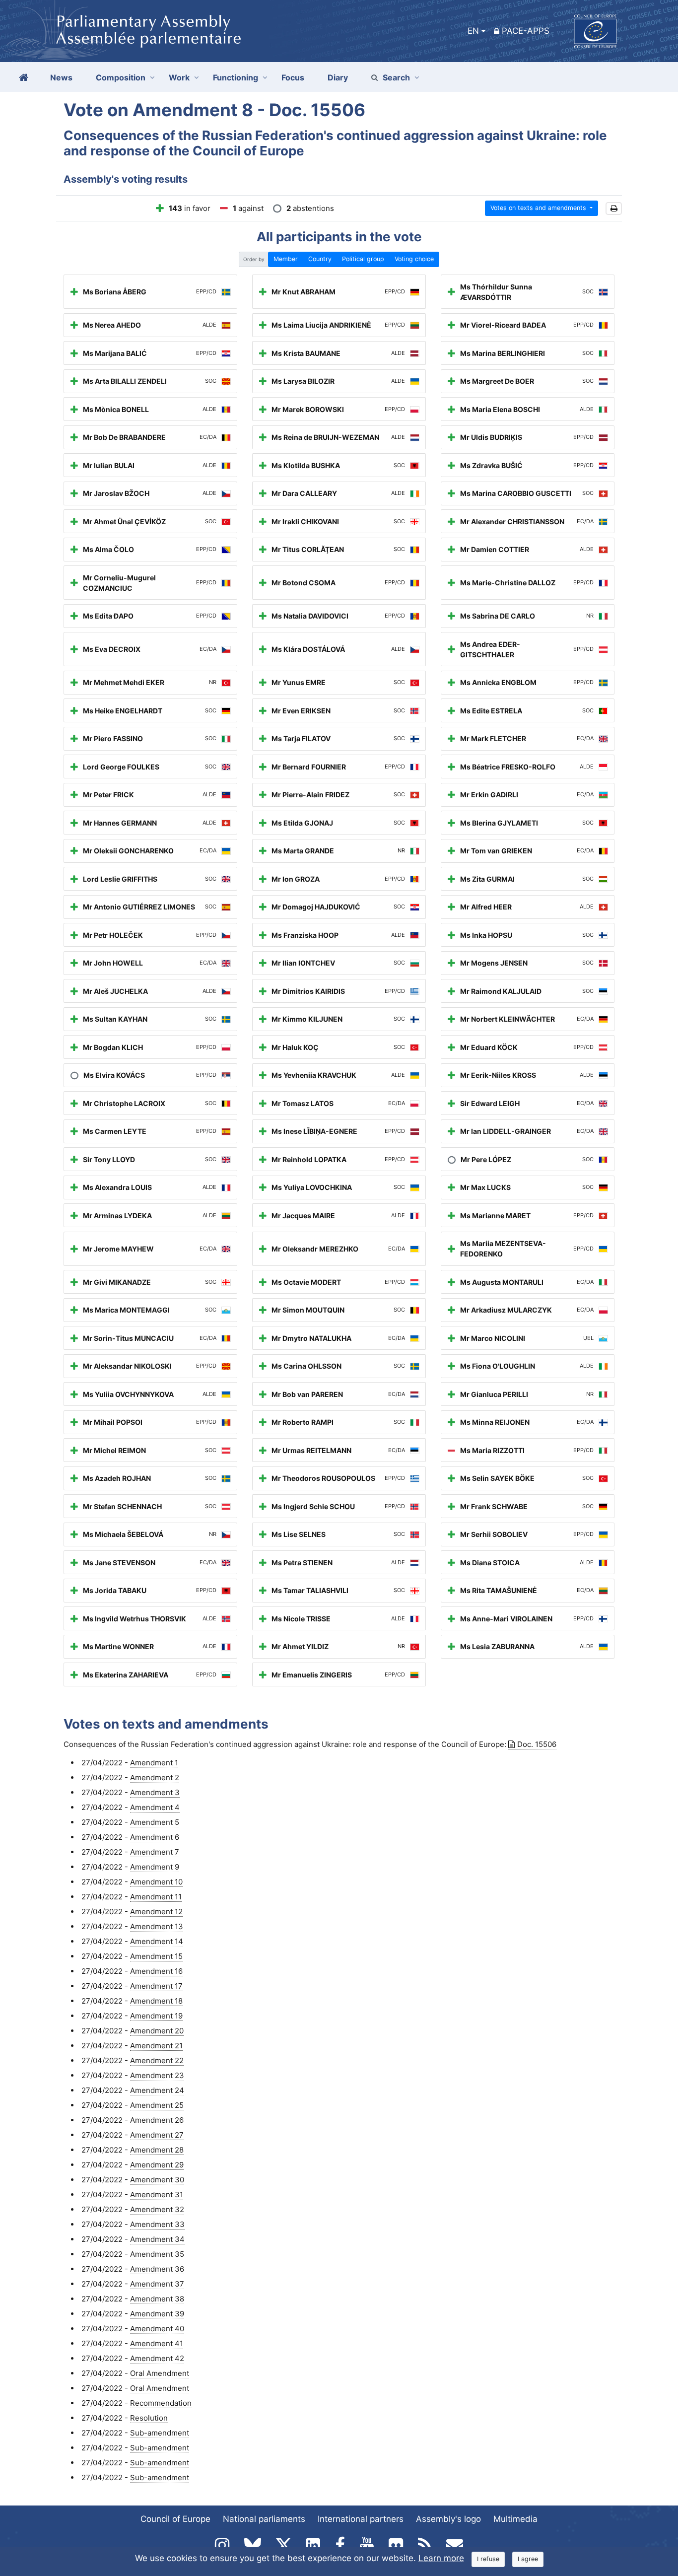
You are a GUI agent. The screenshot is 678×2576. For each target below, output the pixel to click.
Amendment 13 (157, 1926)
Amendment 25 (157, 2105)
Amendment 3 (155, 1792)
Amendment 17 (156, 1986)
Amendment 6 (155, 1837)
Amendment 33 (157, 2224)
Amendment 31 (157, 2194)
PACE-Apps (526, 31)
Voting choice (414, 259)
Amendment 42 (157, 2358)
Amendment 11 (156, 1897)
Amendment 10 (156, 1882)
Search (396, 77)
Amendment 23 (157, 2075)
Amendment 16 (156, 1971)
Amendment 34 (157, 2239)
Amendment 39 (157, 2314)
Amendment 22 (157, 2060)
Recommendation (161, 2403)
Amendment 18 (156, 2001)
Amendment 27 (157, 2135)
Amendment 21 (156, 2046)
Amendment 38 (157, 2299)
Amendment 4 (155, 1807)
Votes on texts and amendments (539, 208)
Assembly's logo (448, 2519)
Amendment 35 (157, 2254)
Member (286, 259)
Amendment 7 (155, 1852)
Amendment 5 (155, 1822)
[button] (614, 209)
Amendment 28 (157, 2150)
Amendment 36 (157, 2269)
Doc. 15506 (537, 1744)
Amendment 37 (157, 2284)
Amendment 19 (156, 2016)
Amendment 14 (157, 1941)
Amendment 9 (155, 1867)
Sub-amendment (160, 2433)
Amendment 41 (157, 2343)
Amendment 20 (157, 2031)
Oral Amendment (160, 2373)
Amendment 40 (157, 2329)
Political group (363, 259)
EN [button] (473, 31)
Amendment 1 (154, 1763)
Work (179, 77)
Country (320, 259)
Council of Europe (175, 2519)
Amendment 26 (157, 2120)
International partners (361, 2519)
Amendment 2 (155, 1777)
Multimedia (515, 2519)
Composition (121, 77)
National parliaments (264, 2519)
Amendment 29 (157, 2165)
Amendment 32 (157, 2209)
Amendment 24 (157, 2090)
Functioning (236, 77)
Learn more (441, 2558)
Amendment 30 (157, 2180)
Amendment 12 (156, 1912)
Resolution (149, 2418)
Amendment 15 (156, 1956)
